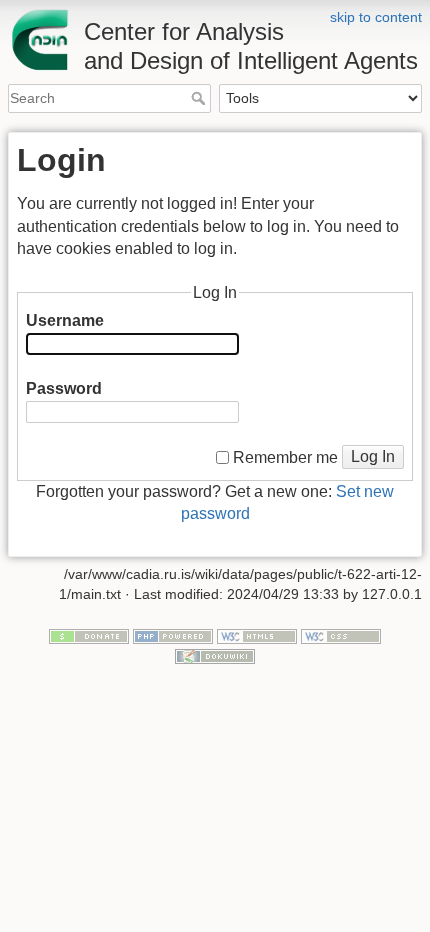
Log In (373, 456)
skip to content (376, 17)
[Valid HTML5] (257, 636)
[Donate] (89, 636)
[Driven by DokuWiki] (215, 655)
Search (200, 98)
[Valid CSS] (341, 636)
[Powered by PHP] (173, 636)
